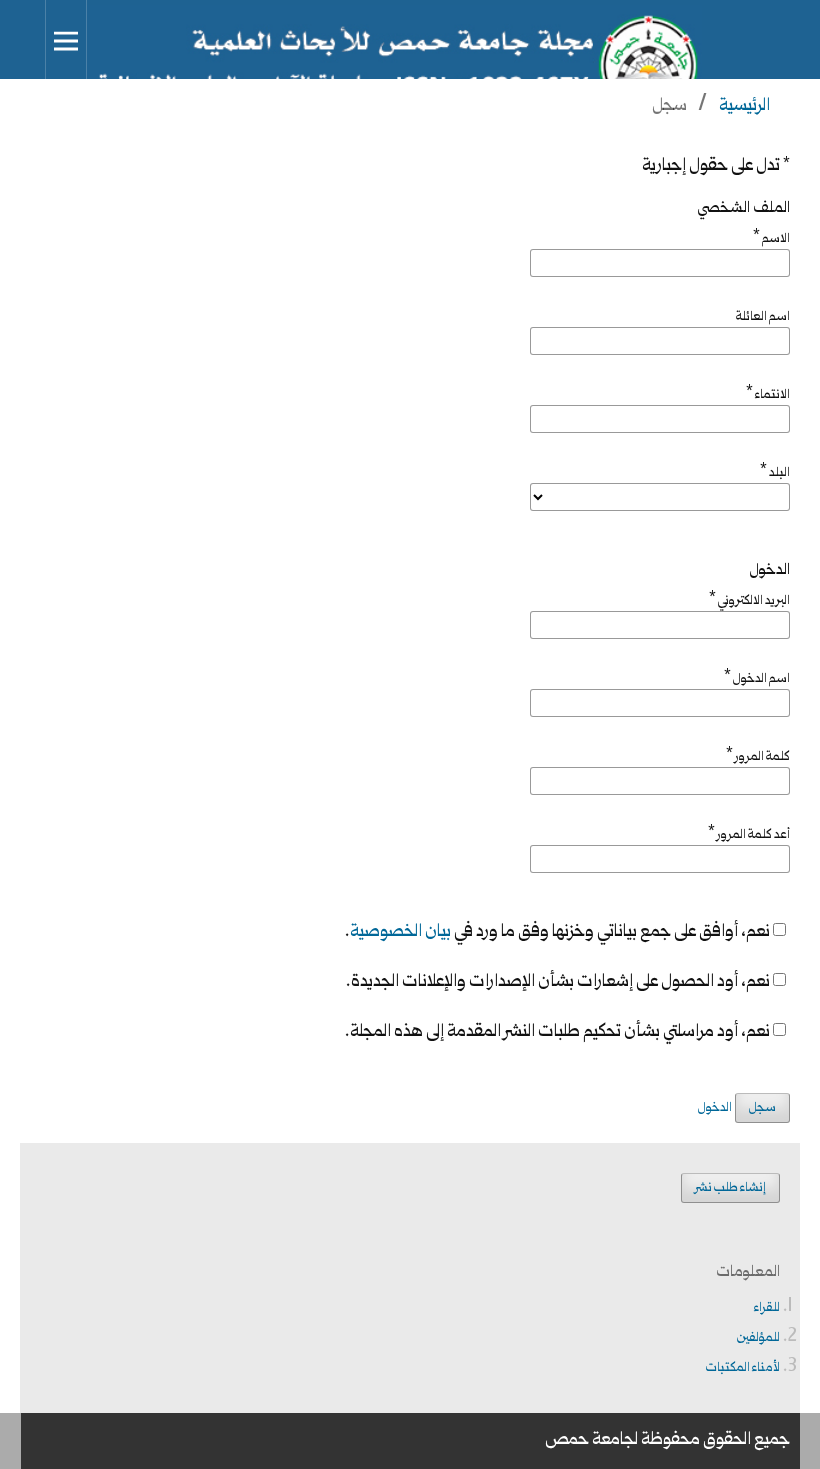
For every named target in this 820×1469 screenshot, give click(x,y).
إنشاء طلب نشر (730, 1188)
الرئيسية (744, 106)
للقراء (767, 1308)
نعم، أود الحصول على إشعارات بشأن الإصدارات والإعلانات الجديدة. (559, 983)
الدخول (715, 1108)
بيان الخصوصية (400, 932)
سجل (762, 1108)
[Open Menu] (66, 41)
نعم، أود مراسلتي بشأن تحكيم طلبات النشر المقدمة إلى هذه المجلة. (559, 1033)
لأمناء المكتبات (743, 1368)
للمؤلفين (758, 1338)
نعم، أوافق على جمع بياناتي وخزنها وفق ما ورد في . (559, 933)
